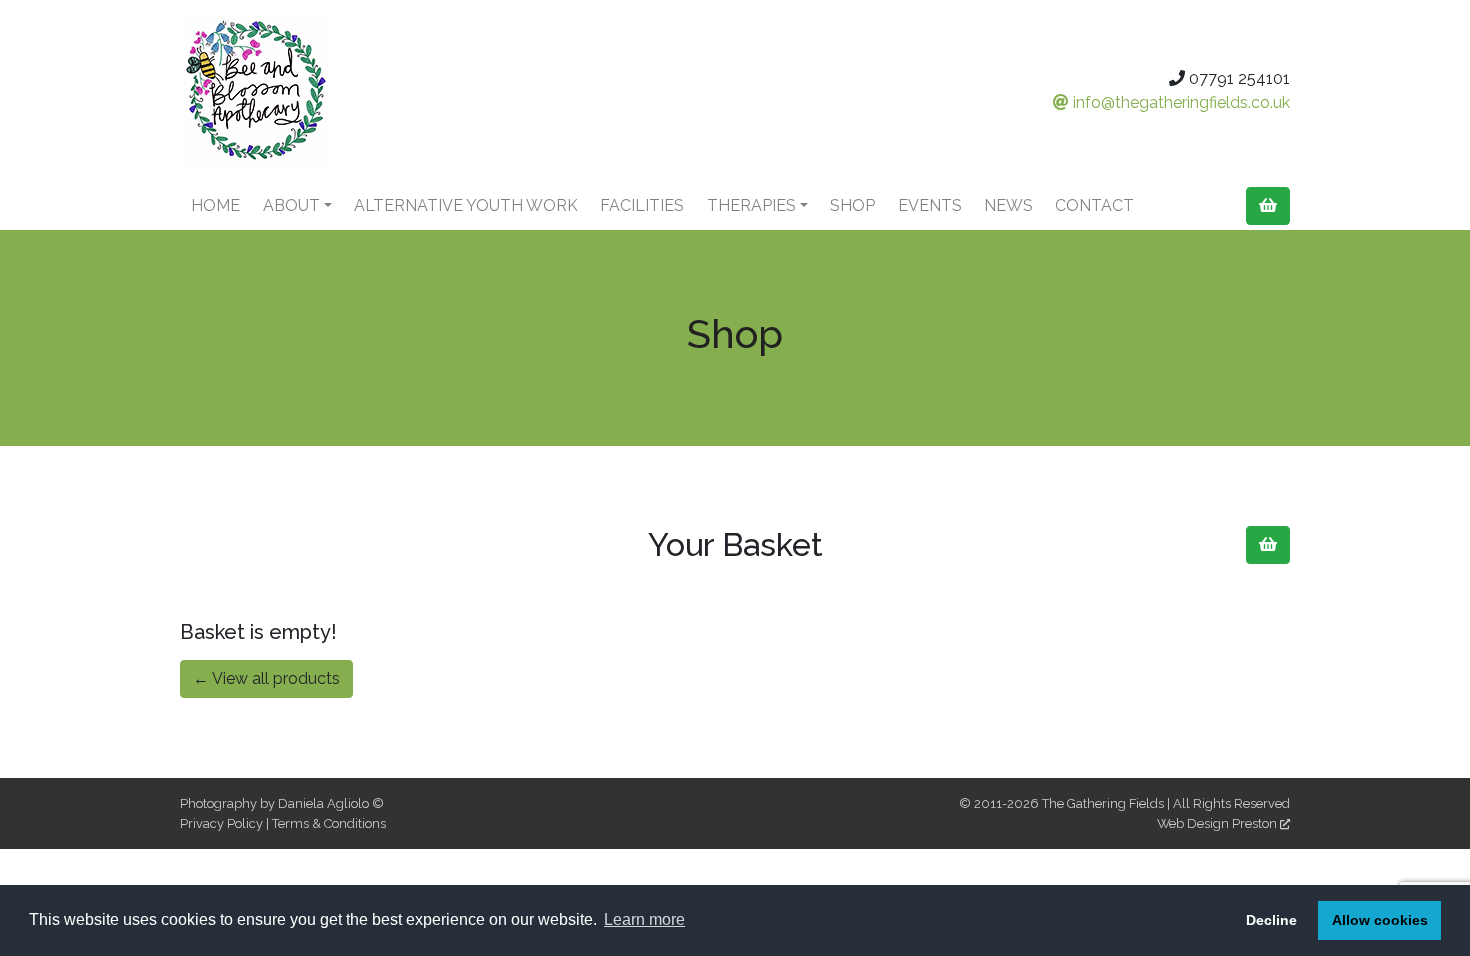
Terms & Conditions (329, 823)
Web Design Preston (1218, 823)
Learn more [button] (644, 919)
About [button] (291, 205)
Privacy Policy (221, 823)
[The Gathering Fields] (355, 91)
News (1008, 205)
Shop (852, 205)
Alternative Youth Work (466, 205)
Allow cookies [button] (1380, 920)
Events (930, 205)
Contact (1094, 205)
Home (215, 205)
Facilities (642, 205)
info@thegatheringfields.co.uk (1179, 102)
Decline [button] (1271, 920)
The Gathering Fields (1103, 803)
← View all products (266, 678)
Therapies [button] (751, 205)
